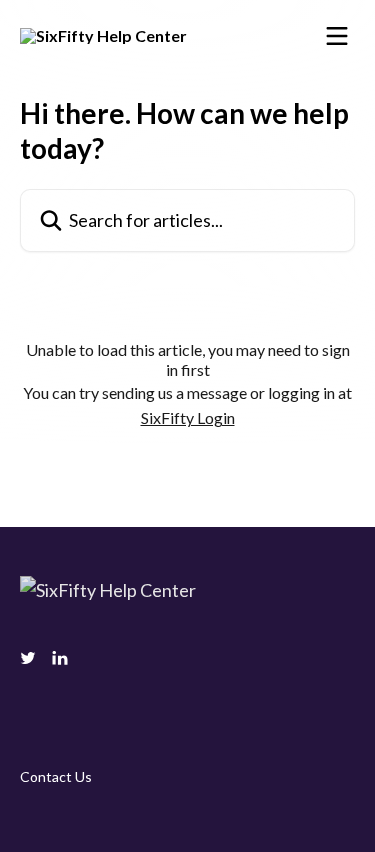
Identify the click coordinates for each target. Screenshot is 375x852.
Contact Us (56, 776)
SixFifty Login (188, 417)
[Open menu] (337, 36)
